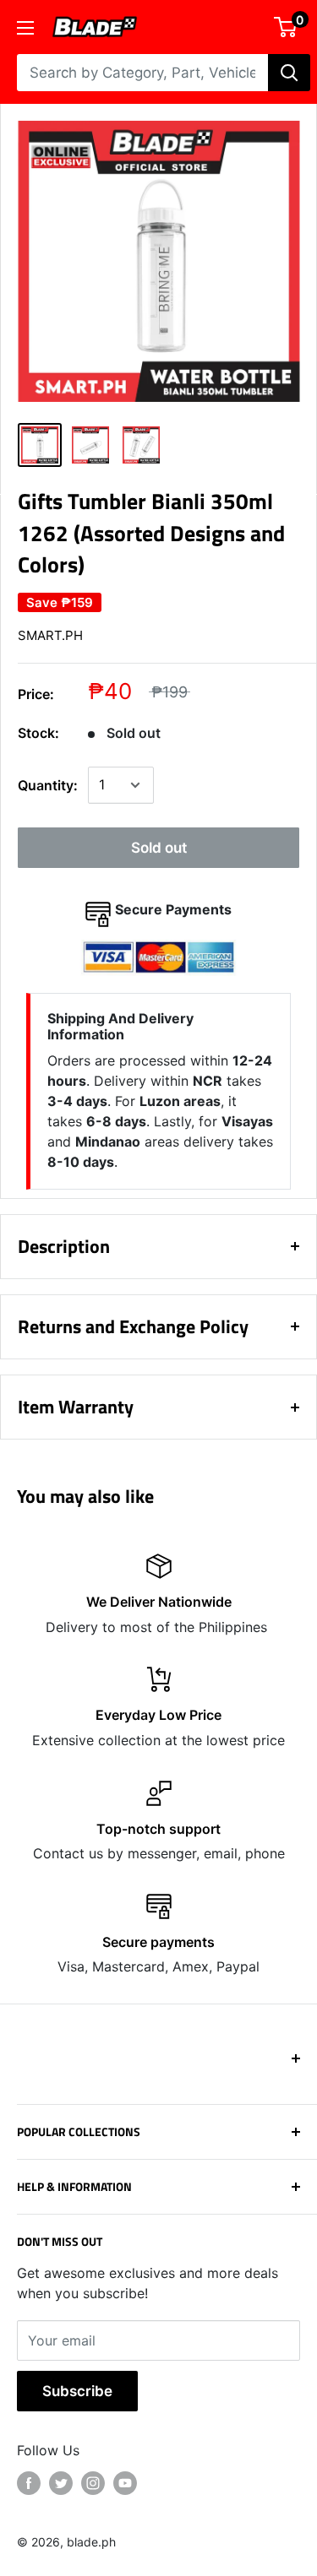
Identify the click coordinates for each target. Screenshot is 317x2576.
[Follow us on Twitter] (61, 2483)
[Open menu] (25, 28)
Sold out (159, 848)
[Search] (289, 73)
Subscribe (77, 2391)
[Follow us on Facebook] (29, 2483)
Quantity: (48, 785)
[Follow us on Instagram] (93, 2483)
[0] (286, 27)
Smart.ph (50, 635)
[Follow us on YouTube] (125, 2483)
